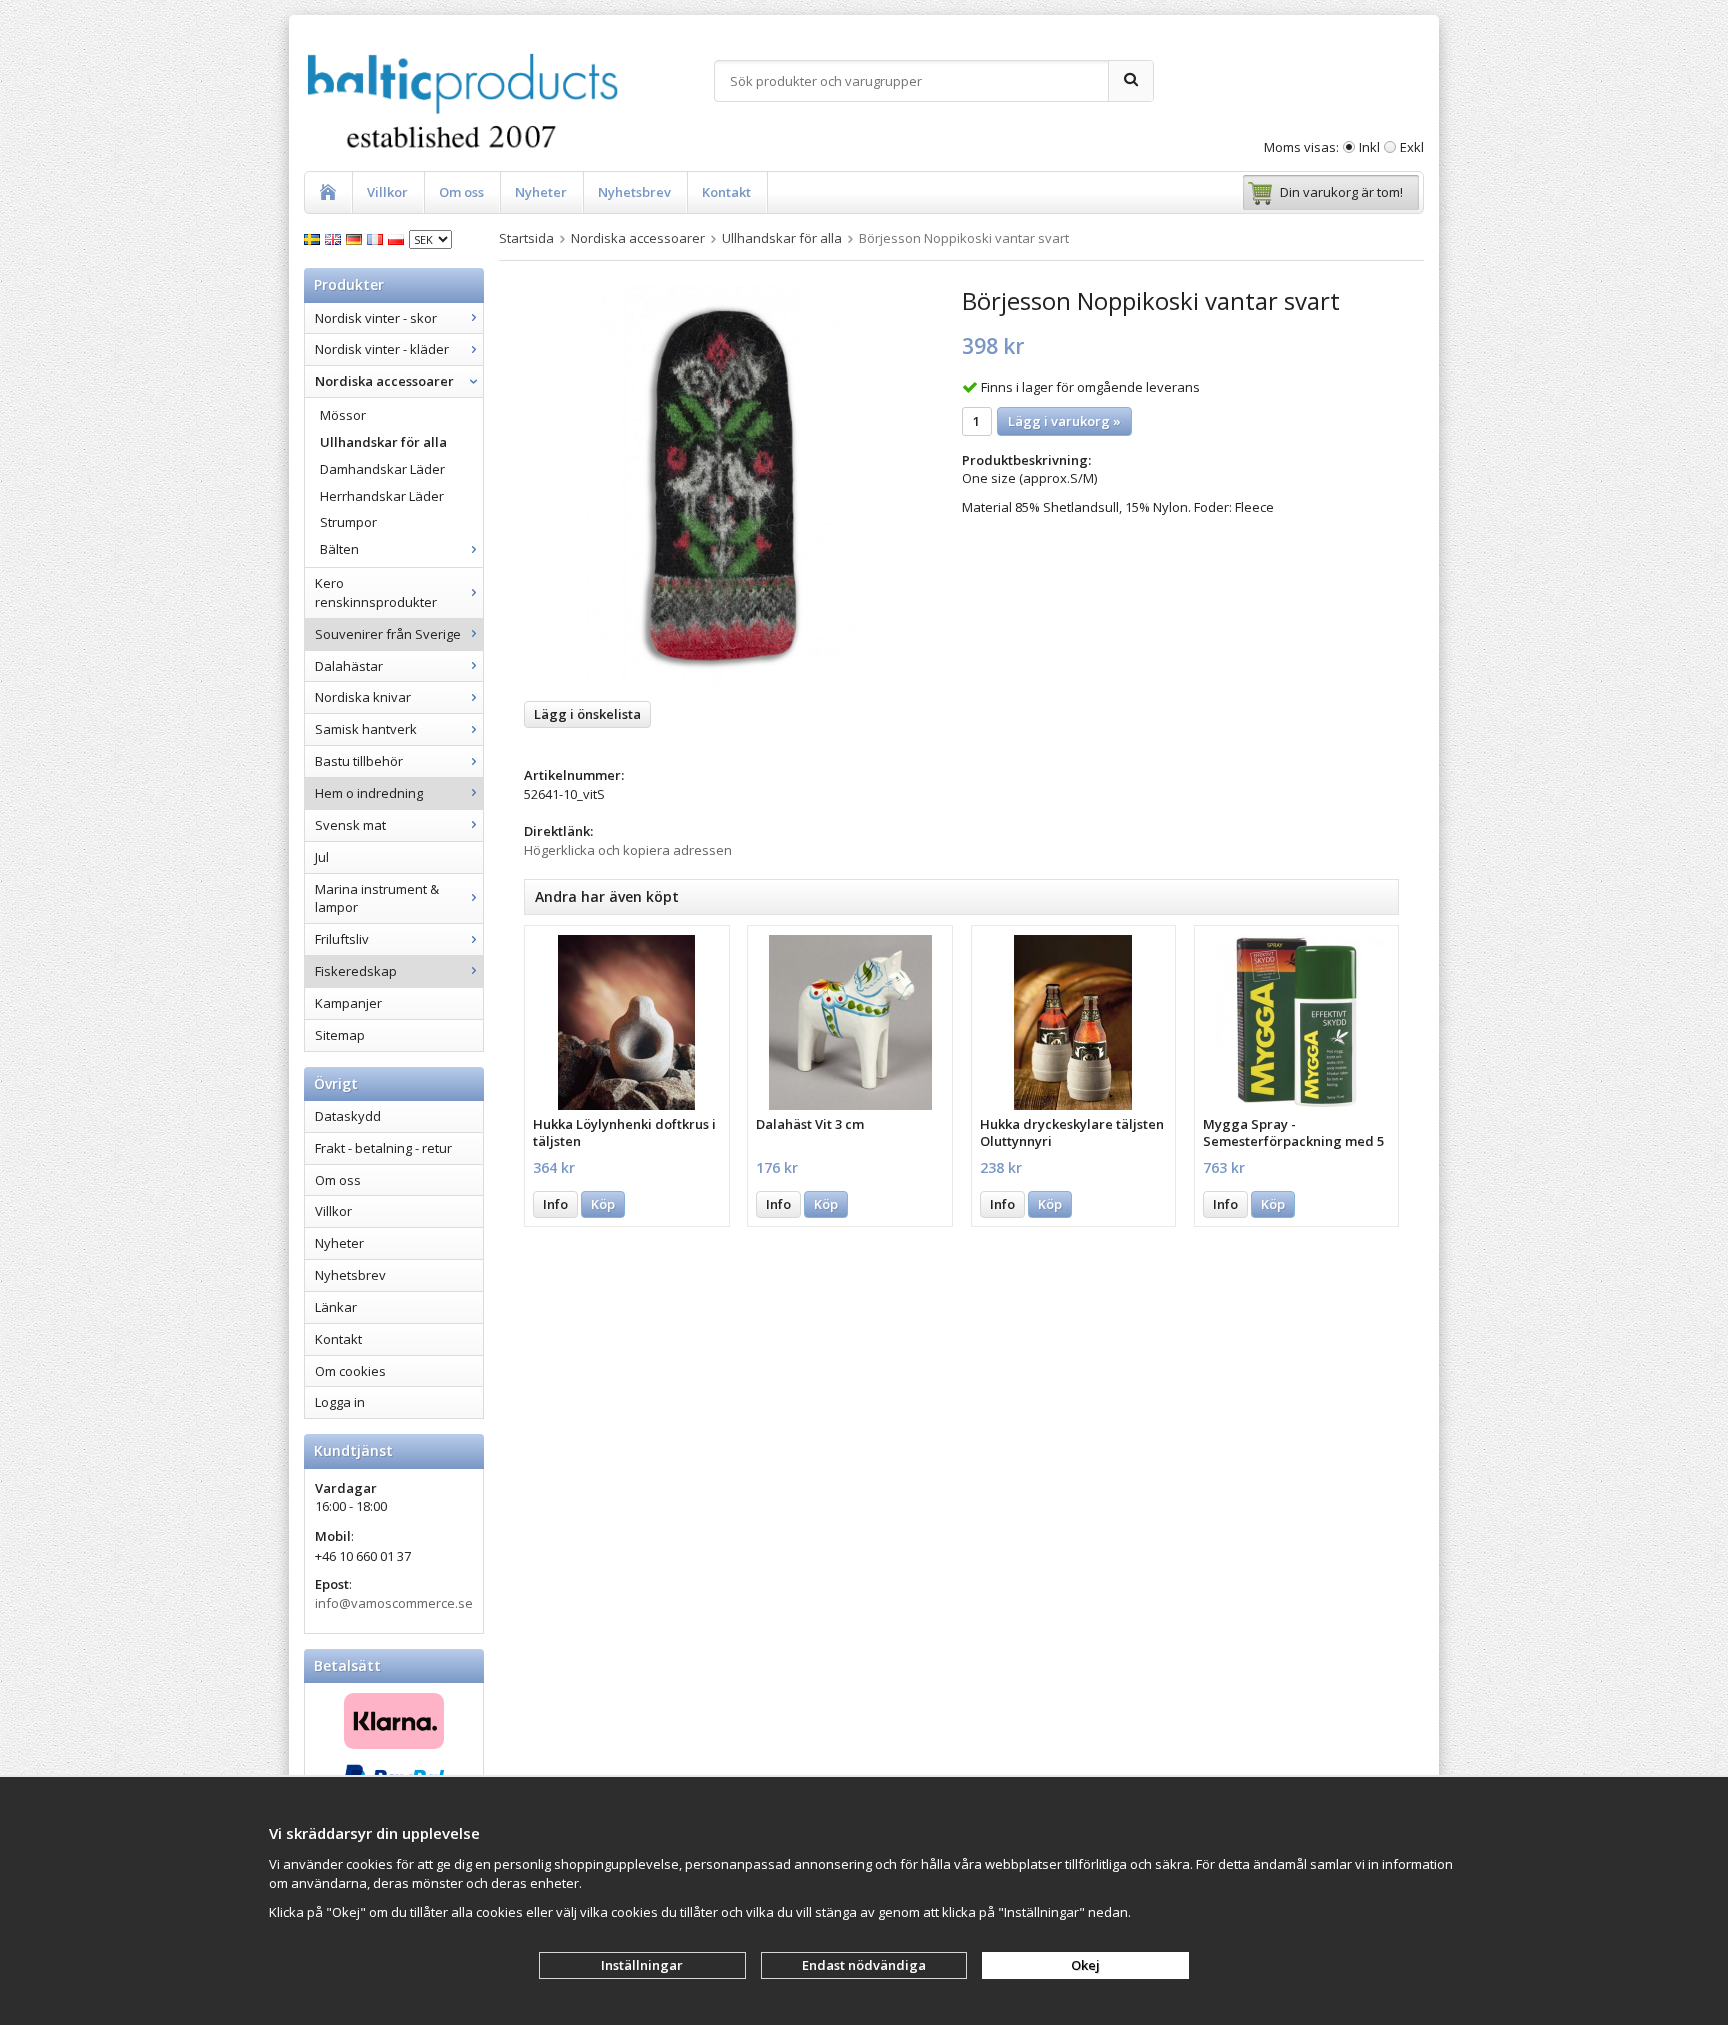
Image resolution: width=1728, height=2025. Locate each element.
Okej (1085, 1965)
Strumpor (348, 522)
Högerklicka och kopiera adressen (628, 850)
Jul (322, 857)
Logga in (340, 1402)
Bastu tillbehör (359, 761)
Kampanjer (348, 1003)
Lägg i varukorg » (1064, 421)
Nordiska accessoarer (384, 381)
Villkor (387, 192)
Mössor (343, 415)
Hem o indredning (369, 793)
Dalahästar (349, 666)
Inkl (1369, 147)
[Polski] (398, 238)
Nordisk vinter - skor (376, 318)
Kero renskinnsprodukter (376, 592)
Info (555, 1204)
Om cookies (350, 1371)
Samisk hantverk (366, 729)
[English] (335, 238)
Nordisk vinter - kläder (382, 349)
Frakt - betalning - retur (383, 1148)
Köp (603, 1204)
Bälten (339, 549)
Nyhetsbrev (634, 192)
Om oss (461, 192)
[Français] (377, 238)
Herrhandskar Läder (382, 496)
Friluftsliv (342, 939)
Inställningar (642, 1965)
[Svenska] (314, 238)
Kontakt (726, 192)
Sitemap (340, 1035)
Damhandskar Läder (382, 469)
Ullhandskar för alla (383, 442)
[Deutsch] (356, 238)
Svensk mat (350, 825)
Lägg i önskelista (587, 714)
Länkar (336, 1307)
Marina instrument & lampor (377, 898)
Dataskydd (348, 1116)
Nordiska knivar (363, 697)
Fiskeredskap (356, 971)
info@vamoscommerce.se (394, 1603)
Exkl (1412, 147)
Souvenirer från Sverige (388, 634)
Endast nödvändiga (864, 1965)
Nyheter (541, 192)
